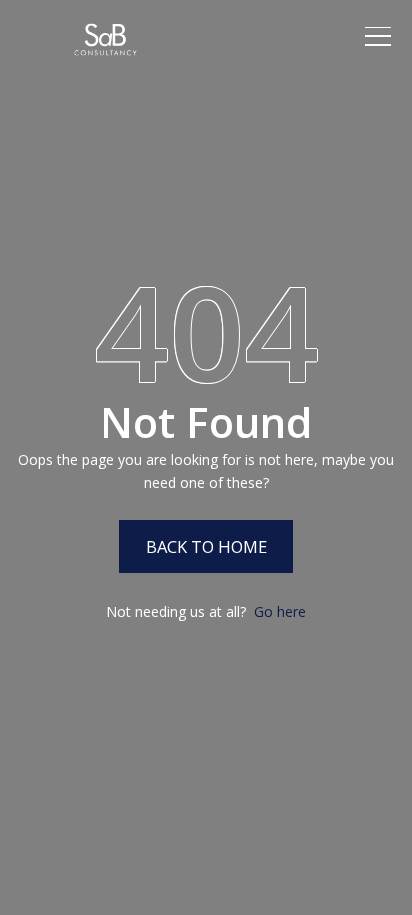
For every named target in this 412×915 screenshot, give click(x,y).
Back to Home (206, 546)
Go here (280, 611)
